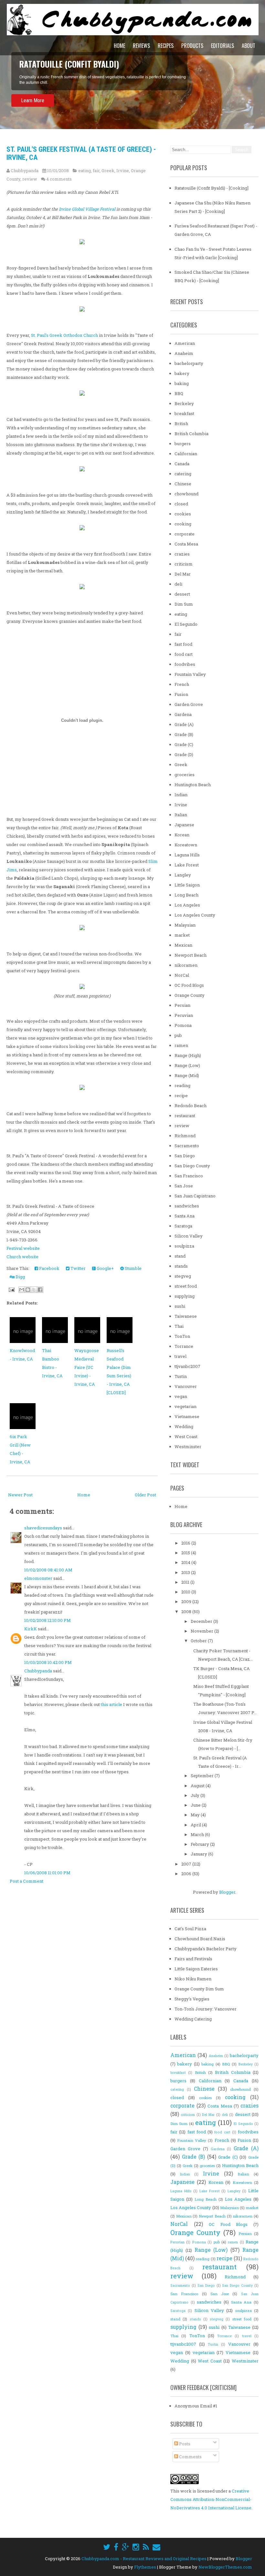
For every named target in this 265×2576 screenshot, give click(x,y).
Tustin (181, 1376)
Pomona (183, 1025)
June (196, 1805)
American (185, 343)
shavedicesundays (43, 1528)
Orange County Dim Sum (199, 1989)
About (249, 46)
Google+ (105, 1268)
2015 (186, 1553)
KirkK (31, 1629)
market (182, 935)
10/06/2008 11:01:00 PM (47, 1873)
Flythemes (145, 2567)
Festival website (23, 1248)
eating (85, 171)
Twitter (78, 1268)
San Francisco (189, 1176)
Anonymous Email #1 (196, 2406)
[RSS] (146, 2547)
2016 (186, 1543)
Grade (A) (184, 724)
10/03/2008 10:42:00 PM (48, 1662)
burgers (183, 444)
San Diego (185, 1156)
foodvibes (185, 664)
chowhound (186, 494)
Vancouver (186, 1386)
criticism (184, 564)
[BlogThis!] (28, 1290)
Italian (181, 815)
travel (180, 1356)
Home (119, 46)
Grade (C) (184, 744)
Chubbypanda (38, 1671)
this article (111, 1704)
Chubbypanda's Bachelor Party (206, 1949)
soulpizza (184, 1246)
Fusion (181, 694)
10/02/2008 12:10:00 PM (48, 1620)
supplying (185, 1296)
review (30, 179)
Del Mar (183, 574)
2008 (187, 1612)
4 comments (59, 179)
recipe (181, 1095)
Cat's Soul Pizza (190, 1929)
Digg (20, 1277)
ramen (181, 1045)
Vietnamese (187, 1416)
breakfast (184, 413)
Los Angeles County (195, 915)
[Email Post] (11, 1289)
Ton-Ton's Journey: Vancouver (206, 2009)
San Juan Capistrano (195, 1196)
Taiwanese (186, 1316)
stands (181, 1266)
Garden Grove (189, 704)
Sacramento (187, 1146)
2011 (186, 1582)
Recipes (166, 46)
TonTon (182, 1336)
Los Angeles (187, 905)
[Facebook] (116, 2547)
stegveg (183, 1276)
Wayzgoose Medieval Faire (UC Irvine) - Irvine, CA (87, 1367)
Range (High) (188, 1055)
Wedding (184, 1426)
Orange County (190, 995)
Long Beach (186, 895)
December (202, 1621)
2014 (186, 1562)
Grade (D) (184, 754)
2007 (187, 1864)
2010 (186, 1592)
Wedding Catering (193, 2019)
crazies (182, 554)
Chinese (183, 484)
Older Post (145, 1495)
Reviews (141, 46)
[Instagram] (136, 2547)
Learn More (33, 100)
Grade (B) (184, 734)
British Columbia (191, 434)
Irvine (123, 171)
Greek (108, 171)
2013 (186, 1572)
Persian (182, 1005)
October (199, 1641)
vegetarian (185, 1406)
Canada (182, 464)
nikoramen (186, 965)
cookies (183, 514)
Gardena (183, 714)
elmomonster (38, 1578)
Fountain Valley (190, 674)
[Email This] (22, 1290)
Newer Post (20, 1495)
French (182, 684)
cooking (183, 524)
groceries (185, 775)
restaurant (185, 1116)
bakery (182, 373)
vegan (181, 1396)
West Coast (186, 1437)
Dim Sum (184, 604)
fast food (183, 644)
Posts (184, 2444)
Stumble (133, 1268)
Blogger (227, 1892)
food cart (184, 654)
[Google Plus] (125, 2547)
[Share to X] (34, 1290)
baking (182, 383)
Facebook (49, 1268)
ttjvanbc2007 (187, 1366)
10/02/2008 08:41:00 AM (48, 1570)
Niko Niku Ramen (193, 1979)
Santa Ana (185, 1216)
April (196, 1825)
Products (192, 46)
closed (181, 504)
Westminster (188, 1447)
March (198, 1834)
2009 (187, 1602)
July (196, 1795)
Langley (183, 875)
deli (178, 584)
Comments (190, 2457)
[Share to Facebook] (40, 1290)
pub (178, 1035)
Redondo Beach (191, 1106)
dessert (182, 594)
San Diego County (192, 1166)
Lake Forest (187, 865)
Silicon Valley (189, 1236)
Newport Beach (191, 955)
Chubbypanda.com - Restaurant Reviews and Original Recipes (144, 2559)
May (196, 1815)
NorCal (182, 975)
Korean (182, 835)
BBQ (179, 393)
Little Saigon (187, 885)
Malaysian (185, 925)
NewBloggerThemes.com (225, 2567)
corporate (185, 534)
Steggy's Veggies (192, 1999)
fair (96, 171)
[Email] (156, 2547)
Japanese (184, 825)
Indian (181, 795)
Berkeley (184, 403)
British (181, 424)
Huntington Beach (193, 785)
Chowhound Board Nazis (200, 1939)
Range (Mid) (187, 1075)
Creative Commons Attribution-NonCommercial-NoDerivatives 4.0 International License (211, 2499)
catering (183, 474)
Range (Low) (187, 1065)
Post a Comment (26, 1881)
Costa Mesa (186, 544)
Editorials (223, 46)
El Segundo (186, 624)
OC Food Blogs (189, 985)
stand (180, 1256)
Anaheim (184, 353)
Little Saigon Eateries (196, 1969)
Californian (186, 454)
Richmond (185, 1136)
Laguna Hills (187, 855)
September (203, 1776)
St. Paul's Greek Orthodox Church (64, 335)
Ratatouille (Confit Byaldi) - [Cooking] (212, 188)
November (202, 1631)
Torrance (184, 1346)
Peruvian (184, 1015)
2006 (187, 1874)
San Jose (184, 1186)
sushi (180, 1306)
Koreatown (186, 845)
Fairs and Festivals (193, 1959)
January (199, 1854)
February (200, 1844)
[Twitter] (107, 2547)
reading (182, 1085)
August (198, 1786)
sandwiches (187, 1206)
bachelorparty (189, 363)
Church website (22, 1257)
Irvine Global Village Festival (87, 209)
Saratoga (183, 1226)
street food (186, 1286)
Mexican (183, 945)
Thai (179, 1326)
